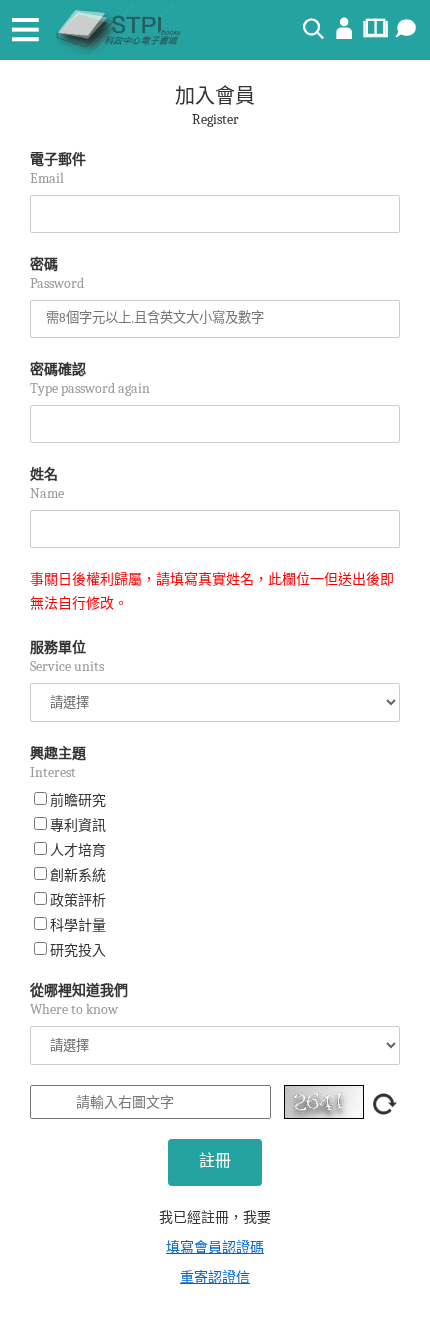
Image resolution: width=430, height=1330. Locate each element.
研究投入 (78, 950)
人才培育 (78, 850)
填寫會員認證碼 (215, 1247)
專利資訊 (78, 825)
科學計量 (78, 925)
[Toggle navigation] (25, 30)
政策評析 (78, 900)
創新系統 (78, 875)
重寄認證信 (215, 1277)
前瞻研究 (78, 800)
